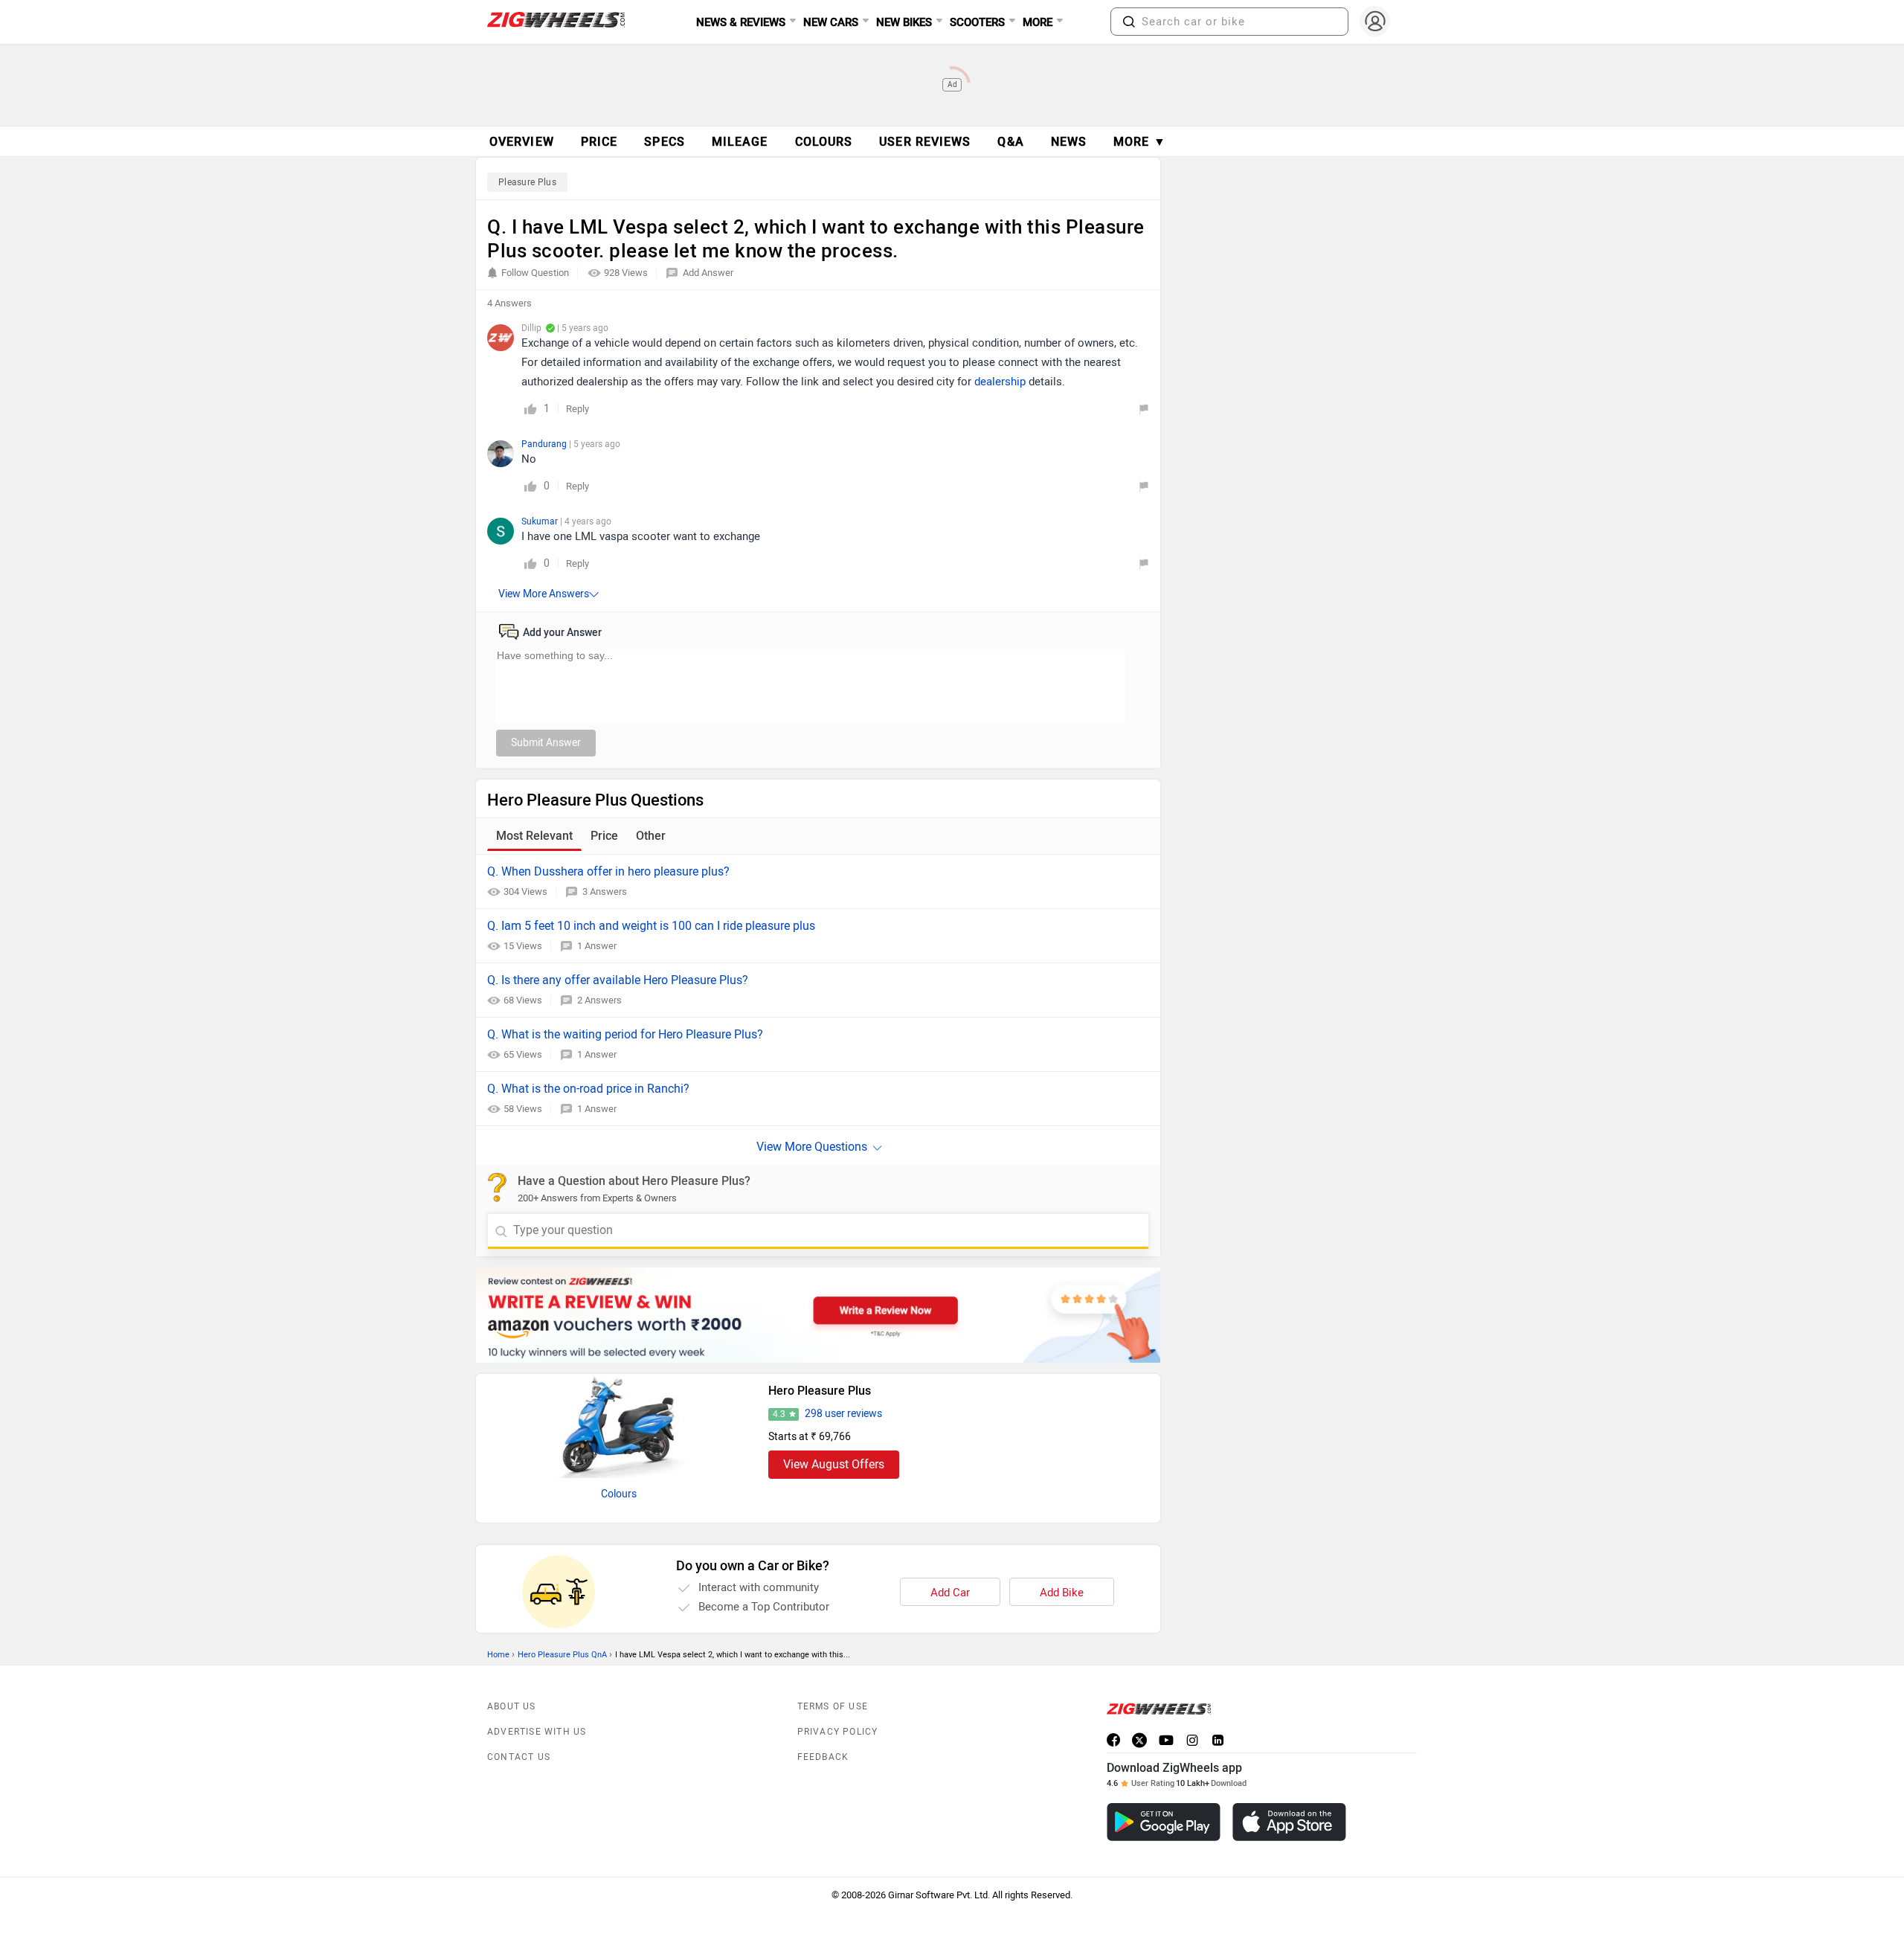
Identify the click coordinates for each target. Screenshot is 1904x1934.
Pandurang (545, 444)
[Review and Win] (818, 1315)
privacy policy (838, 1732)
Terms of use (833, 1706)
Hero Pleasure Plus (820, 1391)
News (1069, 142)
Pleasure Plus (527, 182)
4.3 (779, 1414)
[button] (1129, 22)
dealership (1000, 382)
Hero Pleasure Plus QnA (562, 1655)
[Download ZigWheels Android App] (1164, 1822)
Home (498, 1655)
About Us (512, 1706)
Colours (619, 1494)
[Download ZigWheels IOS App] (1289, 1822)
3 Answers (605, 891)
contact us (519, 1757)
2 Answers (599, 1000)
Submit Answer (546, 743)
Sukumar (541, 521)
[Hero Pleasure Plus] (619, 1426)
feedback (823, 1757)
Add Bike (1062, 1593)
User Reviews (925, 142)
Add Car (950, 1593)
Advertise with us (537, 1732)
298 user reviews (843, 1414)
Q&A (1010, 142)
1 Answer (597, 946)
